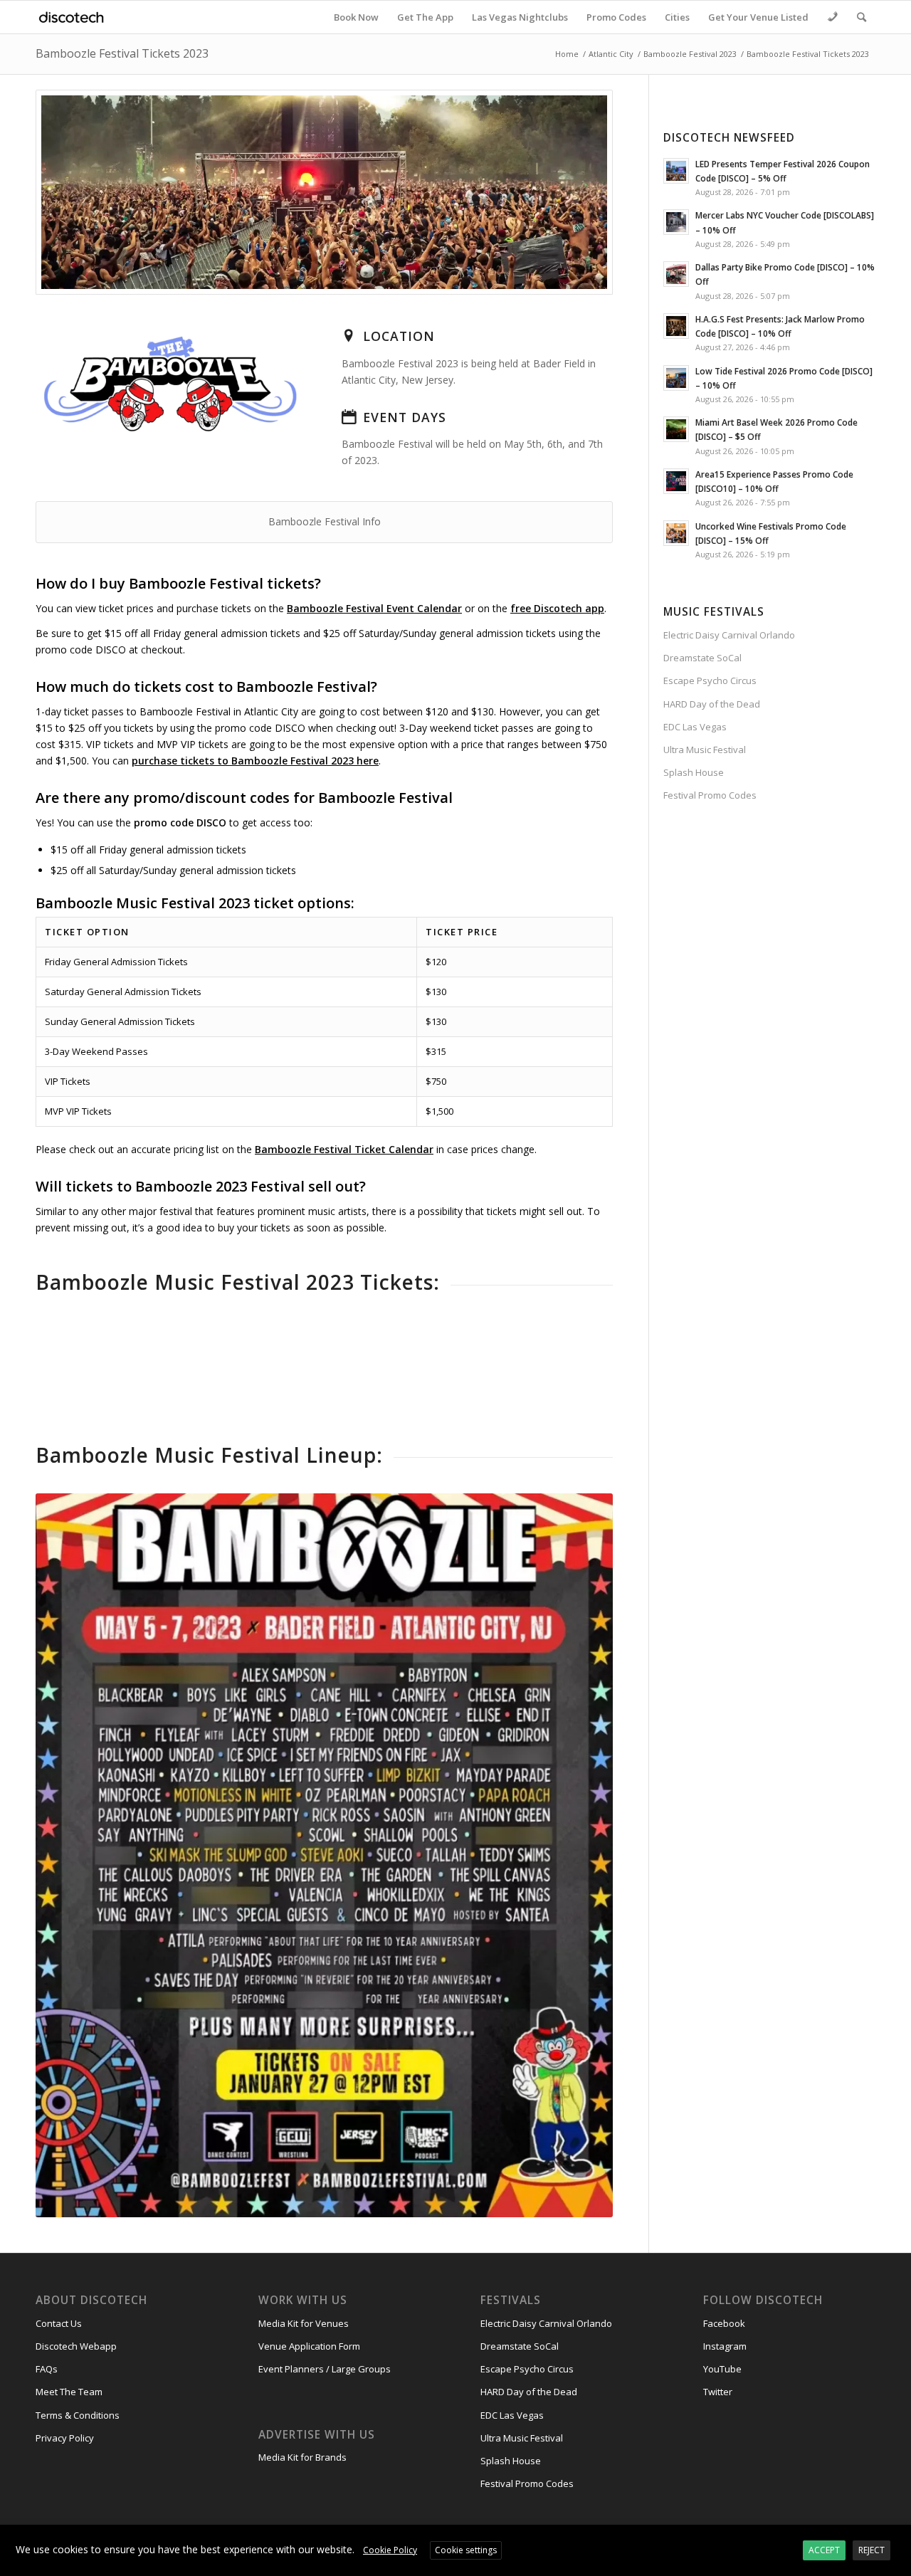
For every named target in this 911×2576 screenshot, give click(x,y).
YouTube (722, 2369)
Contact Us (59, 2323)
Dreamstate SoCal (702, 658)
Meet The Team (69, 2392)
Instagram (725, 2346)
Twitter (718, 2392)
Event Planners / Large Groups (325, 2369)
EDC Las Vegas (695, 727)
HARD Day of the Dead (712, 704)
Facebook (724, 2323)
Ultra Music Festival (705, 750)
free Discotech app (557, 608)
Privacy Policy (65, 2438)
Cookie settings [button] (466, 2550)
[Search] (862, 17)
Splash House (694, 772)
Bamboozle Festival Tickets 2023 (122, 53)
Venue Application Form (309, 2346)
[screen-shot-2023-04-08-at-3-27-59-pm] (324, 192)
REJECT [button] (871, 2550)
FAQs (47, 2369)
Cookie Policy (390, 2550)
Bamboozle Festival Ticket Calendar (344, 1149)
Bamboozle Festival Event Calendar (374, 608)
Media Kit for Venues (304, 2323)
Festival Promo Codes (710, 795)
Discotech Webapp (76, 2346)
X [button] (899, 2538)
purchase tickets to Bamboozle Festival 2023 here (255, 761)
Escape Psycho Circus (710, 680)
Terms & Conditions (78, 2415)
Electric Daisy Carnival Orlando (729, 635)
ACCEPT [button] (824, 2550)
